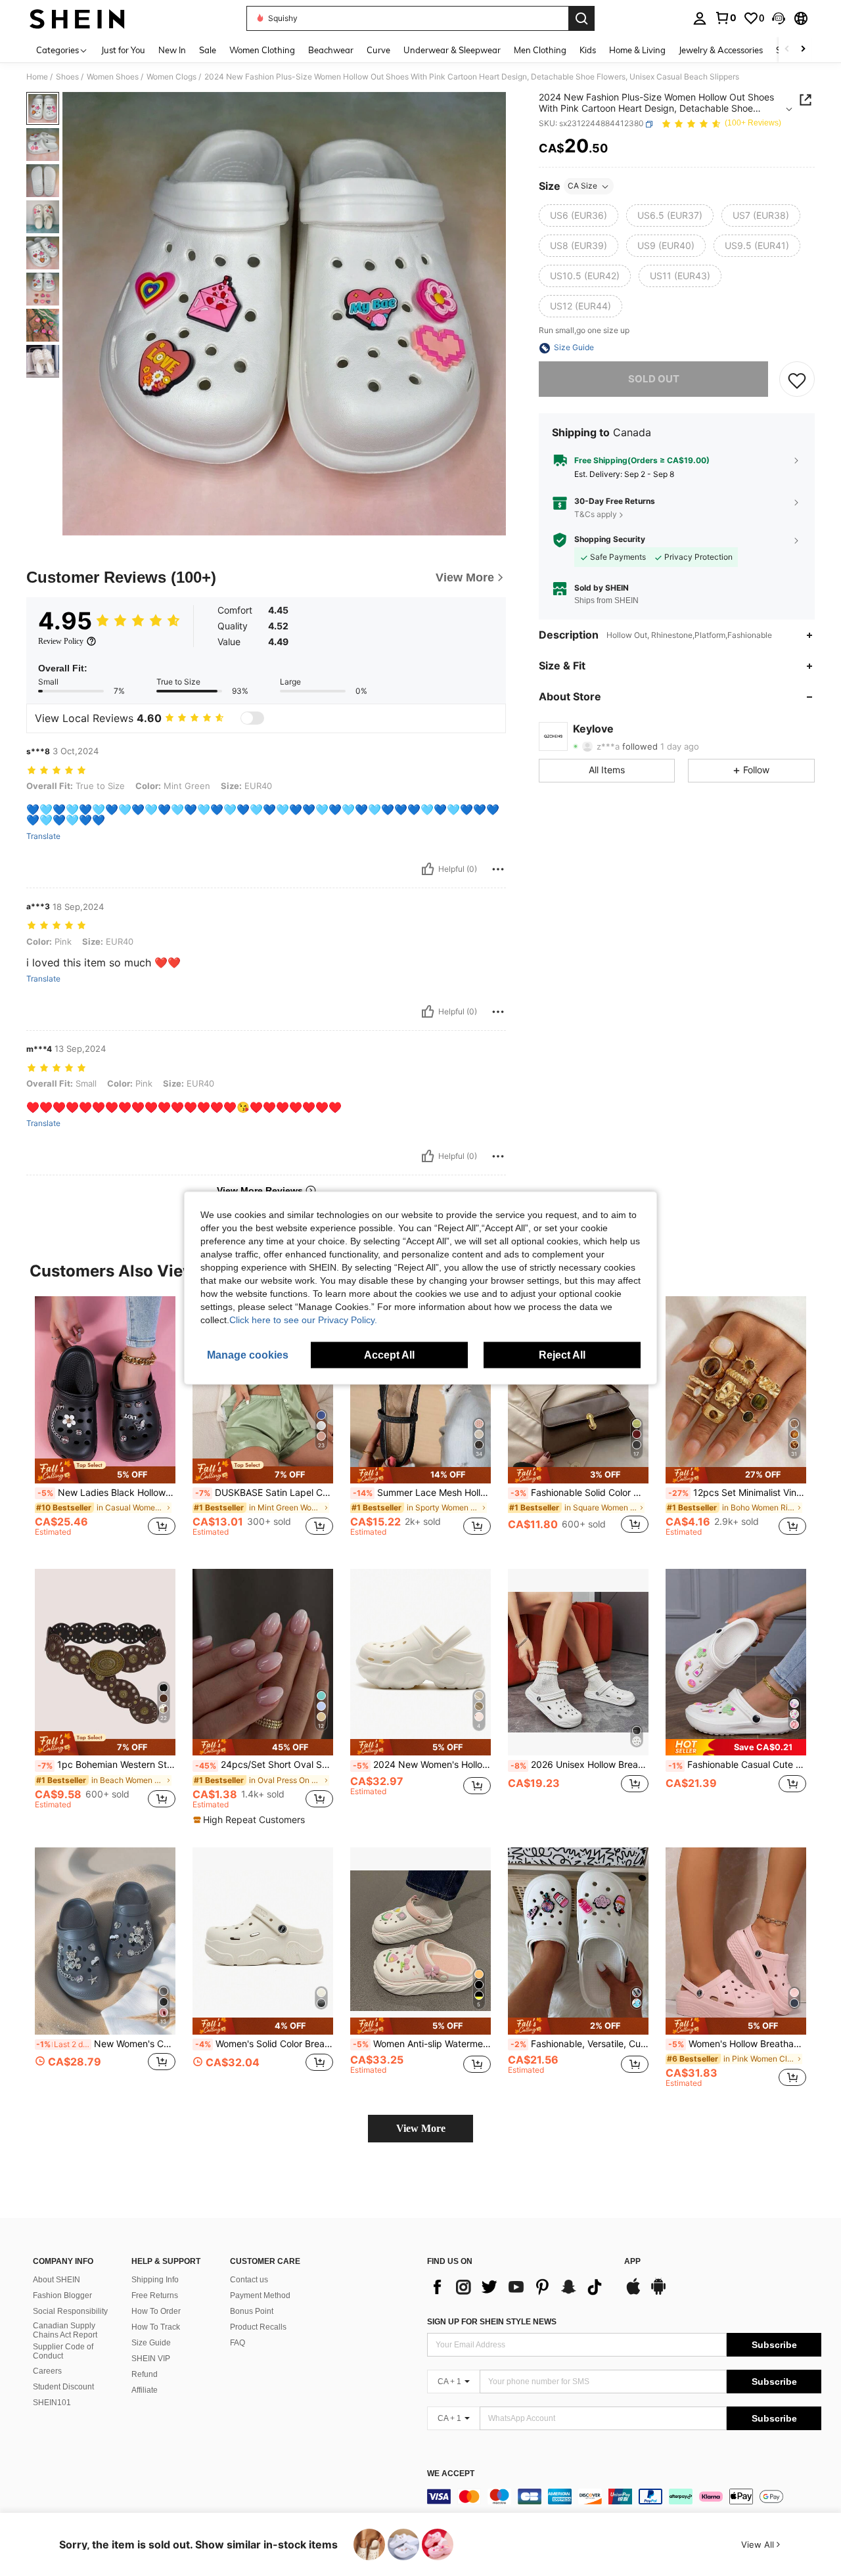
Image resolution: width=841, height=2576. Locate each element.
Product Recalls (258, 2327)
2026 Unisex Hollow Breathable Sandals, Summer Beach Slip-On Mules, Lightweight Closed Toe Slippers (580, 1765)
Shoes (67, 77)
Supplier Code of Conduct (63, 2351)
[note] (105, 1471)
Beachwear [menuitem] (331, 50)
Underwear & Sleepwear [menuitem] (452, 50)
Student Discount (63, 2387)
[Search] (581, 18)
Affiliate (145, 2390)
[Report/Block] (498, 869)
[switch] (252, 718)
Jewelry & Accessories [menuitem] (721, 50)
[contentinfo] (624, 2497)
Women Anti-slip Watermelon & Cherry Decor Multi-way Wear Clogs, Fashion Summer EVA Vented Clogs (422, 2044)
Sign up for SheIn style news (492, 2322)
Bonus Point (252, 2311)
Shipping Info (155, 2280)
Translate (43, 836)
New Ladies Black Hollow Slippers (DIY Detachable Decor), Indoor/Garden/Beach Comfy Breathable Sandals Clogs (106, 1493)
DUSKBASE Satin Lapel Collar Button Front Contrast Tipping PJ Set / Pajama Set (264, 1493)
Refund (145, 2374)
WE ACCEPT (451, 2474)
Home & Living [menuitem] (637, 50)
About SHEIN (57, 2280)
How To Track (156, 2327)
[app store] (633, 2293)
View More (421, 2128)
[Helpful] (428, 869)
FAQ (238, 2343)
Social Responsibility (70, 2311)
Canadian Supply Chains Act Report (65, 2330)
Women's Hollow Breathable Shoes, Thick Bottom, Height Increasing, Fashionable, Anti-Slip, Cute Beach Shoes (737, 2044)
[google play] (658, 2293)
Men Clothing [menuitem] (540, 50)
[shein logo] (77, 18)
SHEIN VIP (151, 2359)
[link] (725, 18)
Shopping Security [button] (610, 540)
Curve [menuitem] (378, 50)
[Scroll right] (803, 50)
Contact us (249, 2280)
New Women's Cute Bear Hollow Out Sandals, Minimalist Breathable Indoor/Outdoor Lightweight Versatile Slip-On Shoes (106, 2044)
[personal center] (700, 18)
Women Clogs (171, 77)
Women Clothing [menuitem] (262, 50)
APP (632, 2262)
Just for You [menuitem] (123, 50)
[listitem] (105, 1422)
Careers (47, 2371)
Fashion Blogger (62, 2295)
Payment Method (260, 2295)
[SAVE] (797, 380)
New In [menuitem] (172, 50)
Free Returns (155, 2295)
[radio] (579, 216)
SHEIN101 (52, 2403)
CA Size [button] (582, 186)
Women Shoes (113, 77)
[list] (519, 2287)
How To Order (156, 2311)
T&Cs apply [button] (596, 514)
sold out (654, 379)
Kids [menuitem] (588, 50)
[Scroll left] (787, 50)
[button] (779, 18)
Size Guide (151, 2343)
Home (37, 77)
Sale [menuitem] (208, 50)
